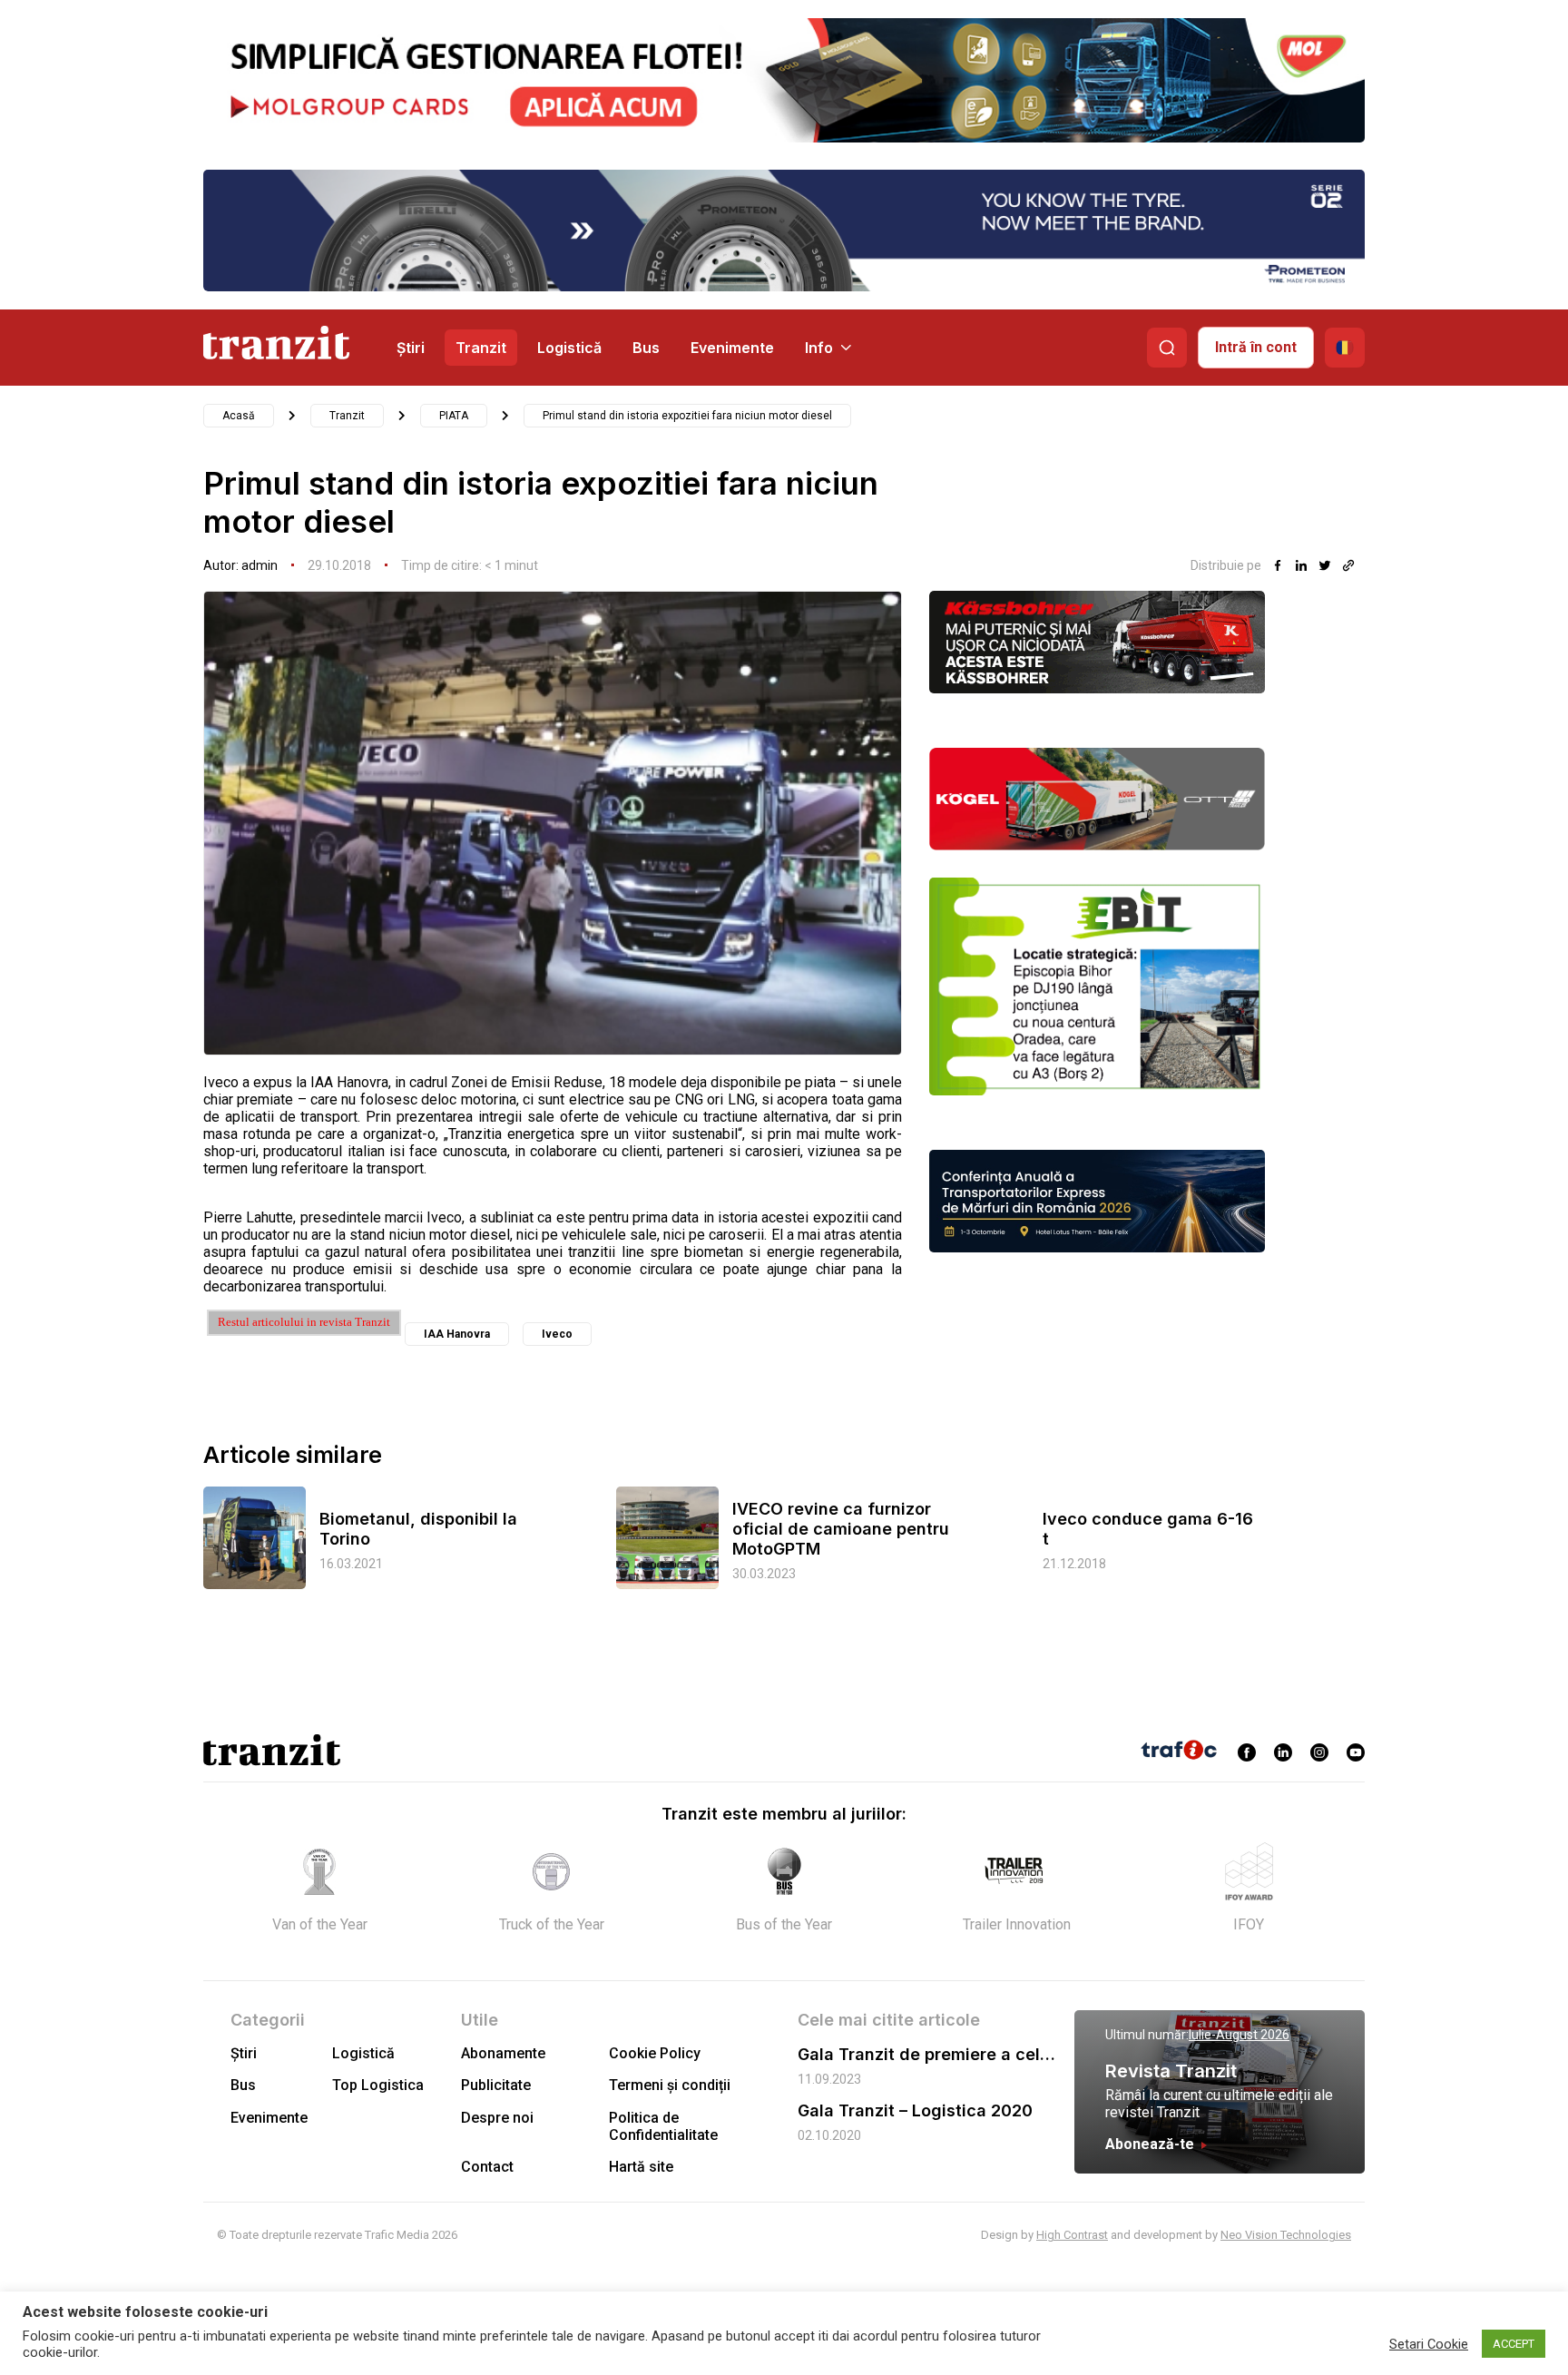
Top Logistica (378, 2085)
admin (260, 565)
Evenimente (732, 348)
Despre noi (497, 2118)
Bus (646, 348)
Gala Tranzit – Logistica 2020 (915, 2110)
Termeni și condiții (670, 2085)
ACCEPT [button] (1514, 2344)
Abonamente (503, 2053)
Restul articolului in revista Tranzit (304, 1322)
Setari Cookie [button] (1429, 2344)
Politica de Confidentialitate (663, 2126)
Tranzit (481, 348)
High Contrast (1072, 2235)
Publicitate (496, 2085)
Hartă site (641, 2167)
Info (819, 348)
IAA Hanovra (457, 1334)
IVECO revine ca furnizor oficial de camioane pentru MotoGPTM (841, 1529)
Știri (411, 348)
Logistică (569, 348)
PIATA (454, 416)
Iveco (557, 1334)
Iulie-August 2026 (1239, 2035)
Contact (487, 2167)
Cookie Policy (655, 2053)
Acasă (239, 416)
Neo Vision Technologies (1286, 2235)
